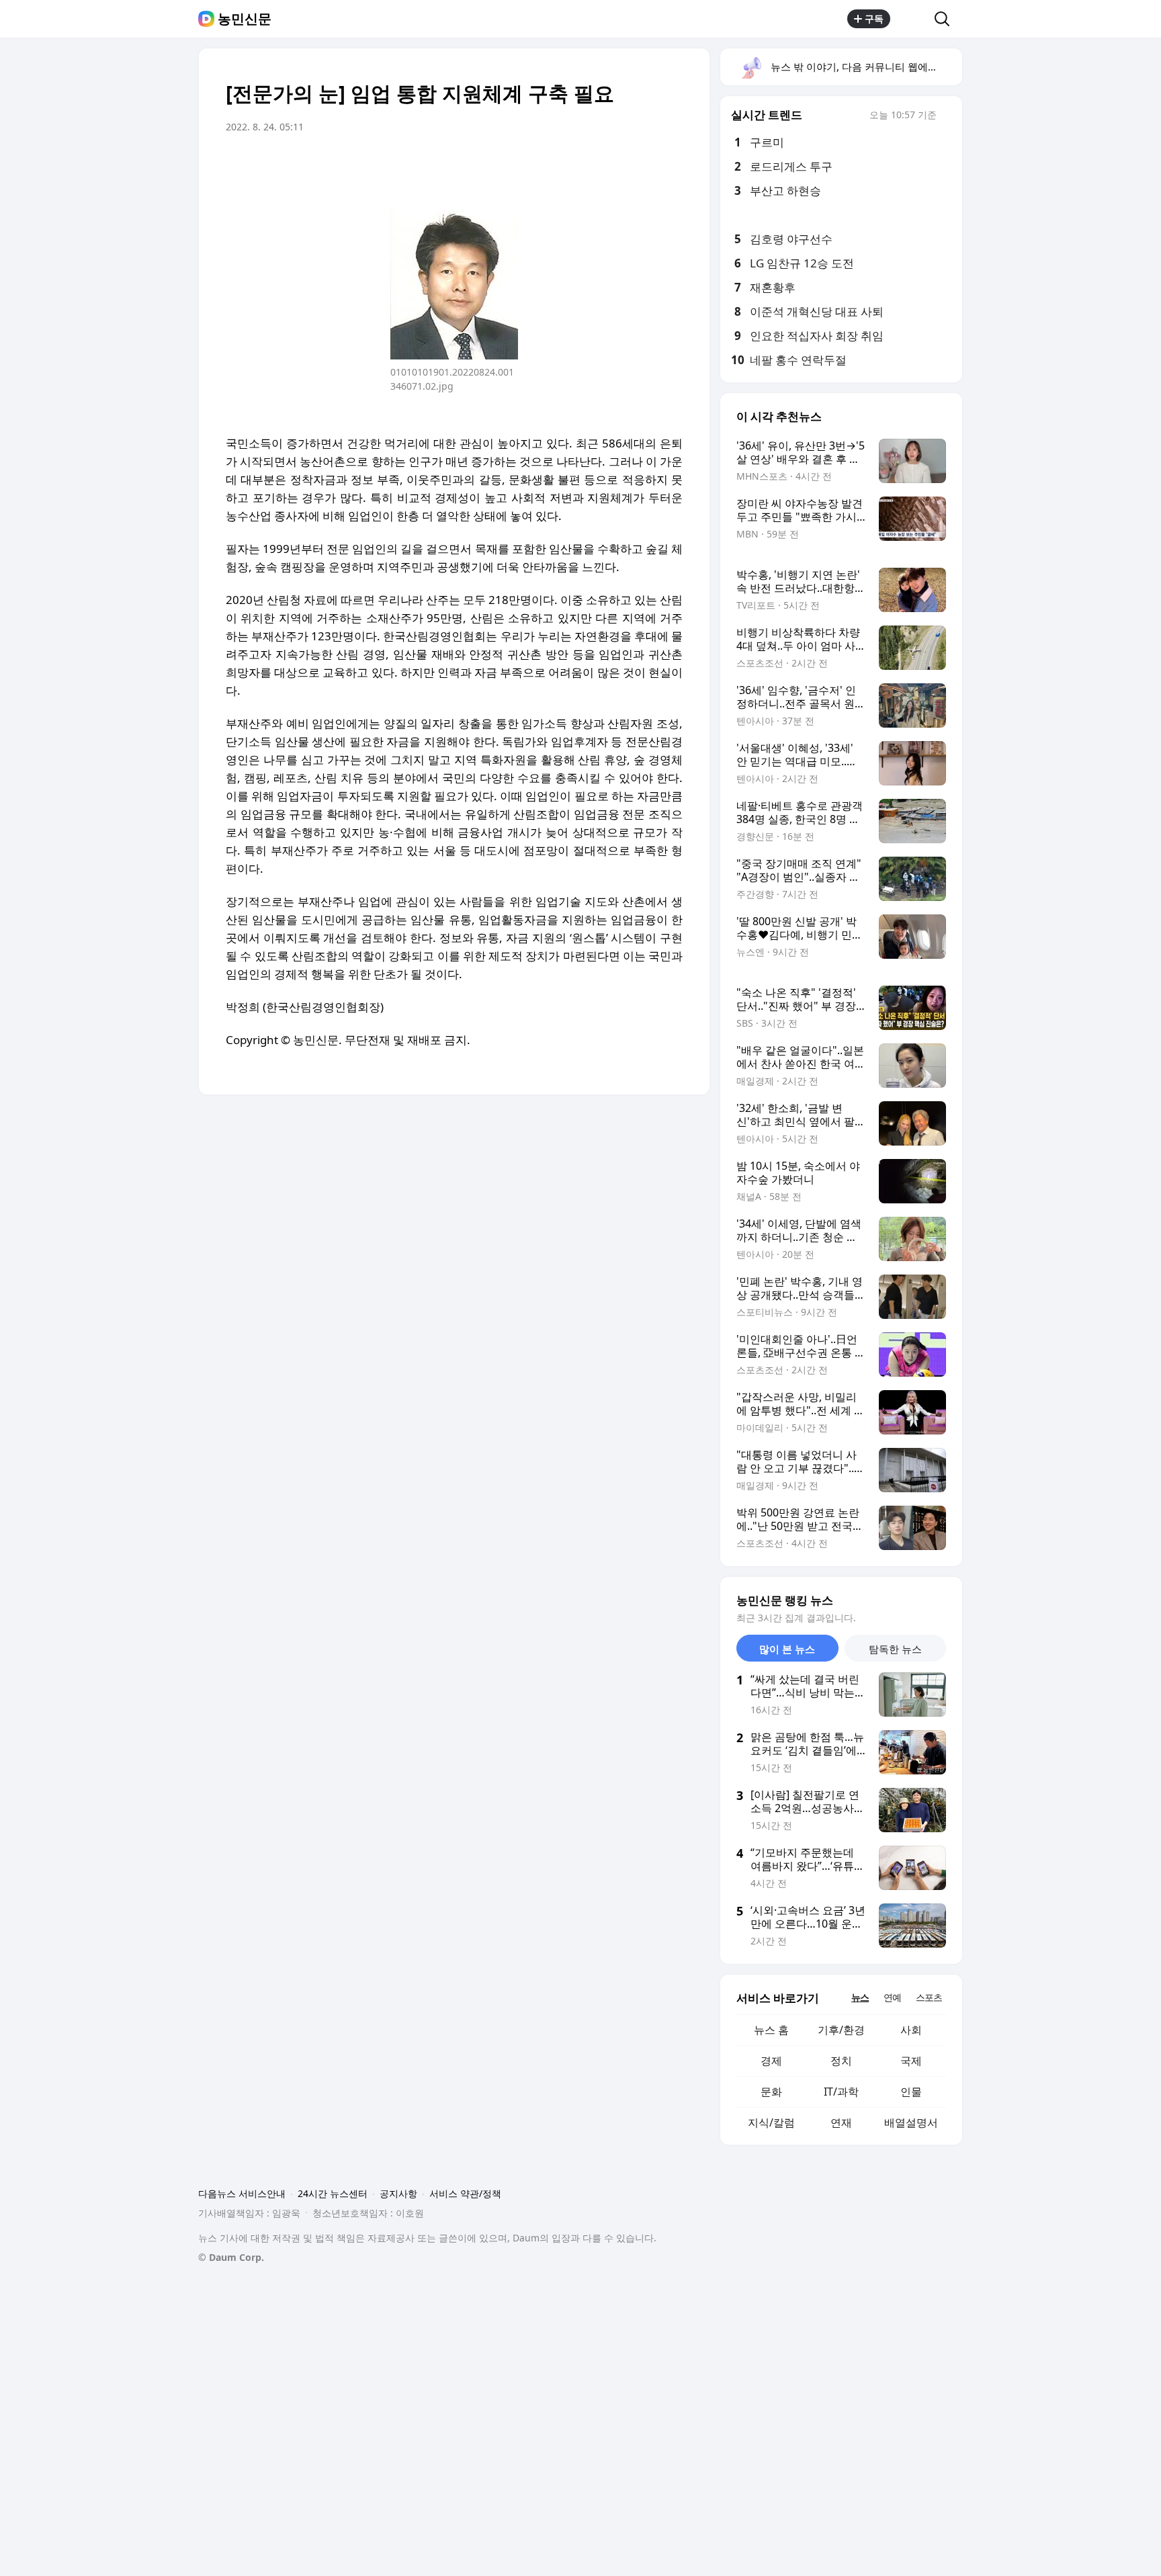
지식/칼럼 (771, 2122)
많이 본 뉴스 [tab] (787, 1649)
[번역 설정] (615, 165)
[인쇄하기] (669, 165)
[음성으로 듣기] (589, 165)
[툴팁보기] (946, 116)
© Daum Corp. (231, 2257)
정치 (841, 2061)
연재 (841, 2122)
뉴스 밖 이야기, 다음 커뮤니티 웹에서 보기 (866, 67)
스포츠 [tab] (929, 1997)
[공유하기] (912, 19)
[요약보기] (562, 165)
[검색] (946, 19)
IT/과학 (841, 2092)
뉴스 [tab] (860, 1997)
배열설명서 (911, 2122)
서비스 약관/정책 (465, 2193)
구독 (874, 18)
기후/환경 (841, 2030)
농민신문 (245, 19)
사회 (911, 2030)
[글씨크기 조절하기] (642, 165)
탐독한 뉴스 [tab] (895, 1649)
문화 (771, 2092)
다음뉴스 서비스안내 (242, 2193)
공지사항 (398, 2193)
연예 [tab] (892, 1997)
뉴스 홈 (771, 2030)
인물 (911, 2092)
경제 (771, 2061)
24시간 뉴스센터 (333, 2193)
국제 (911, 2061)
